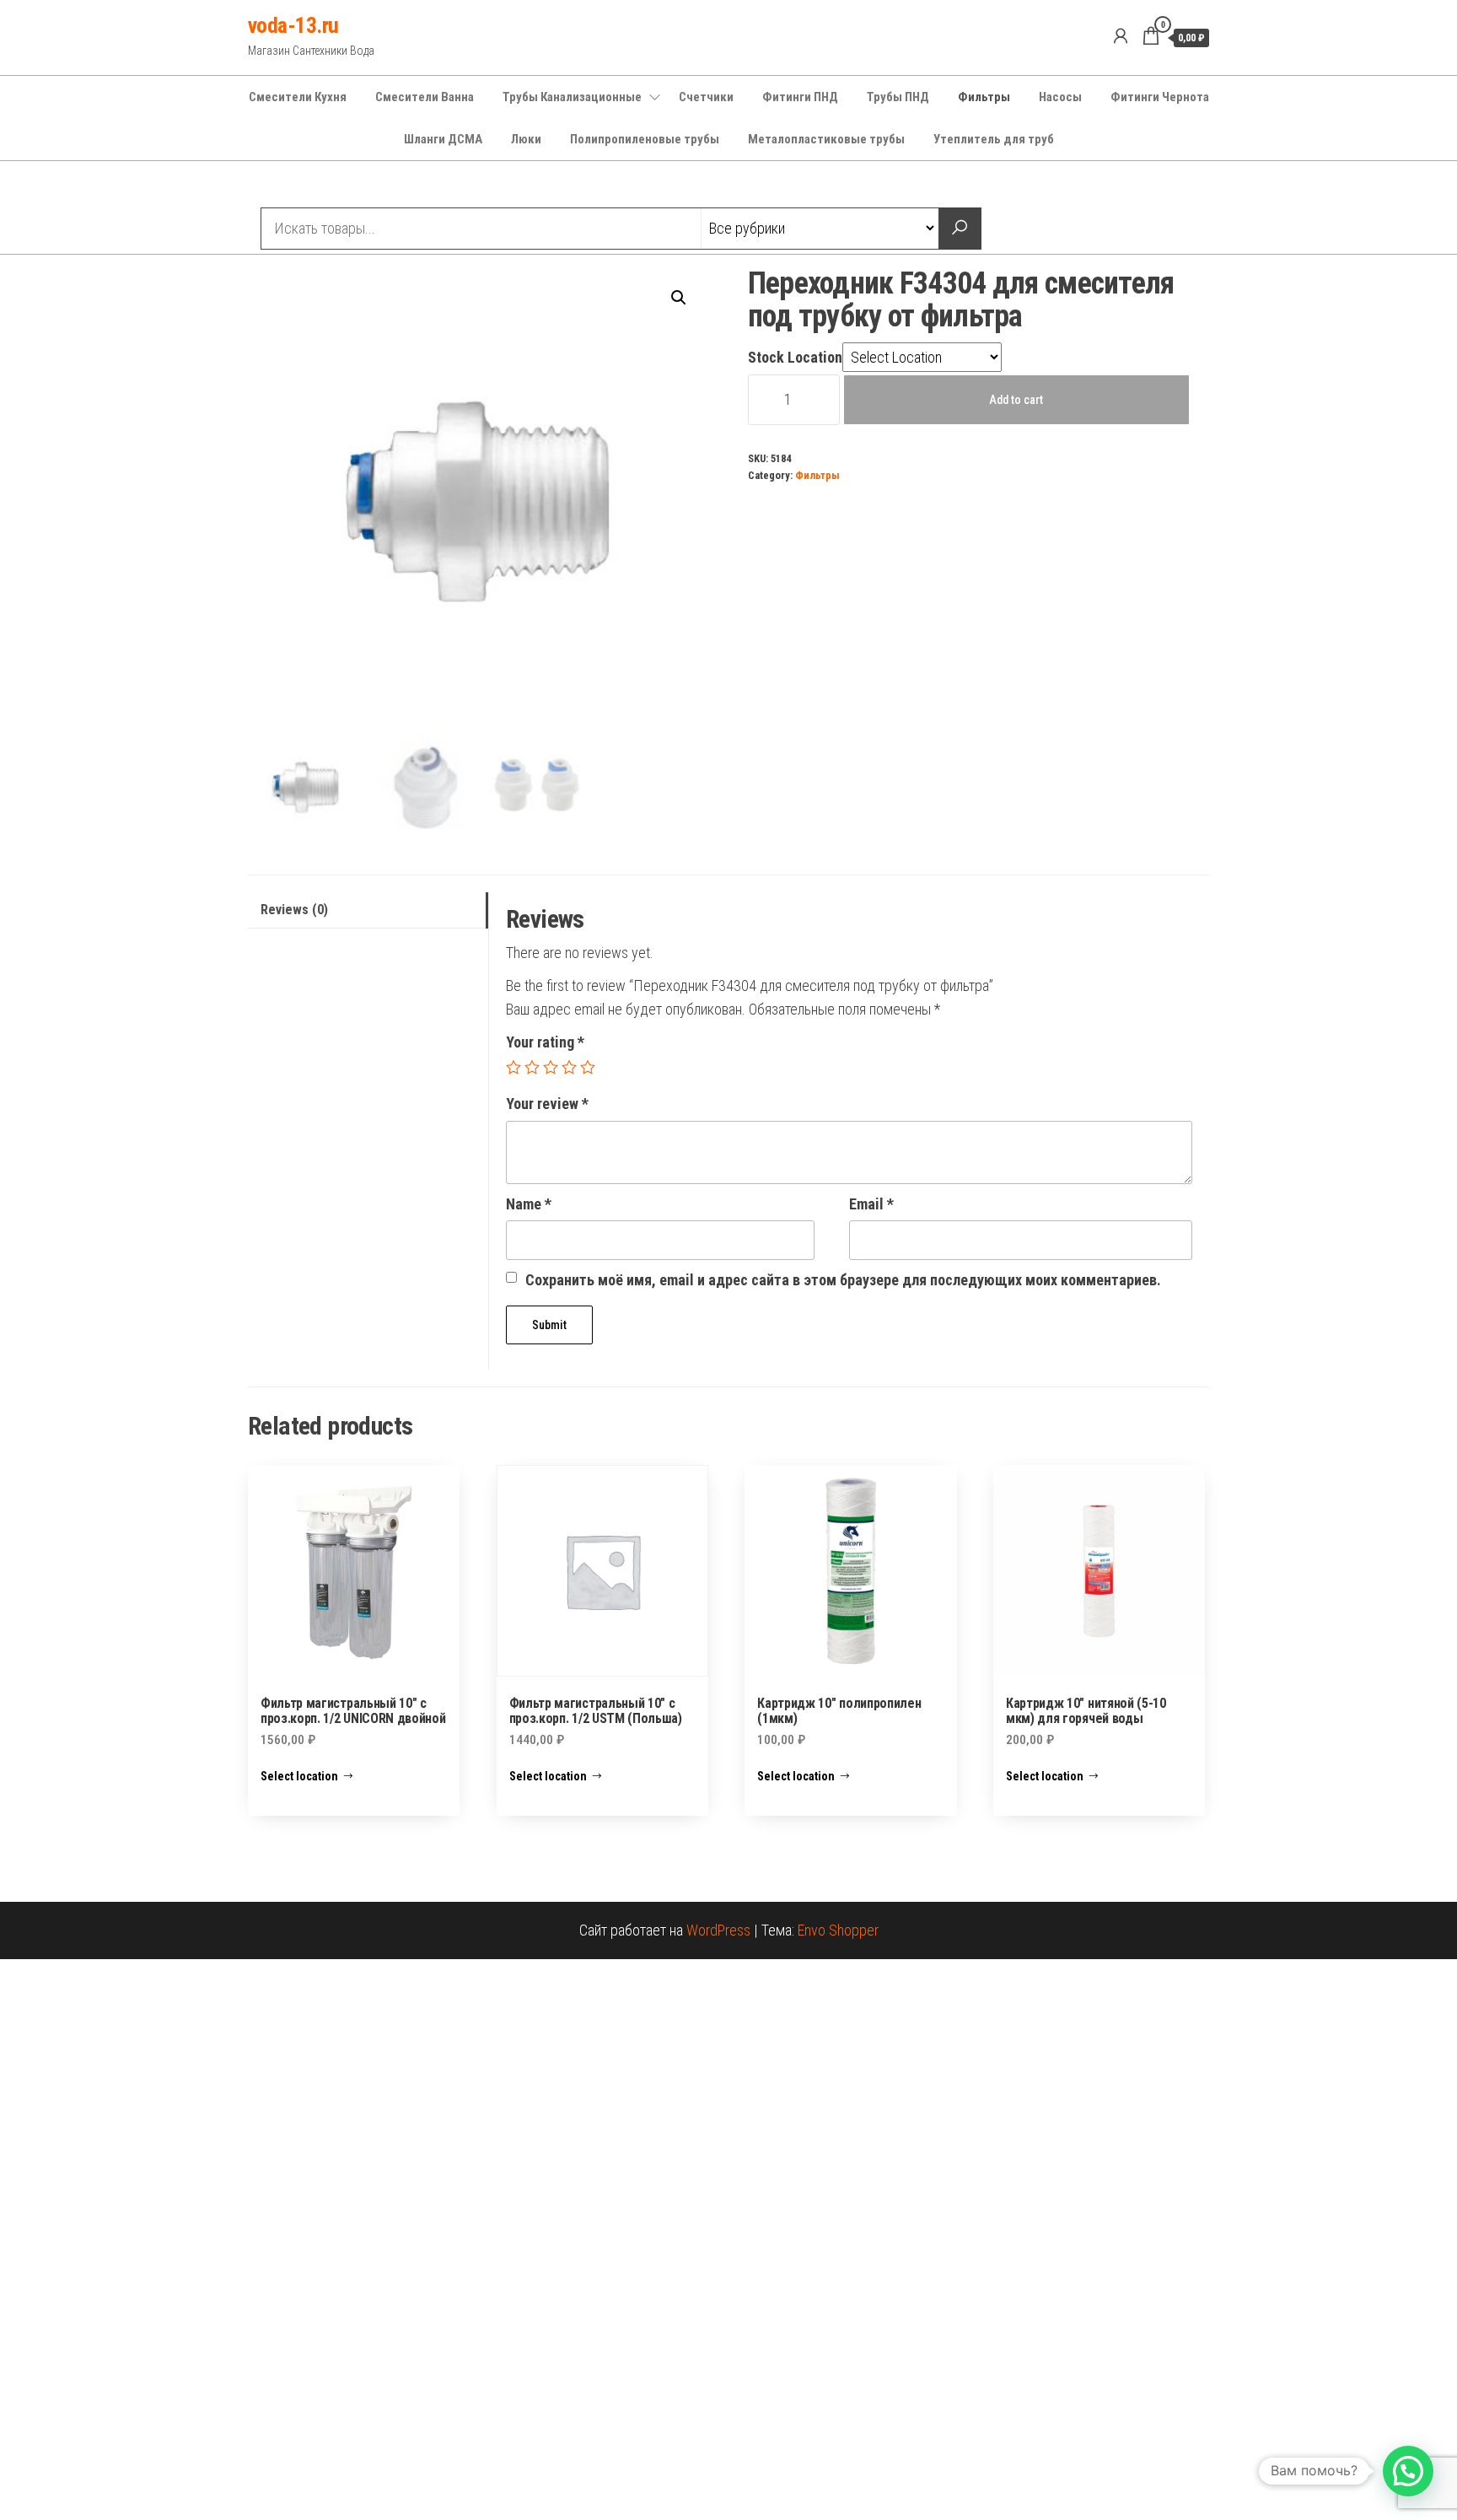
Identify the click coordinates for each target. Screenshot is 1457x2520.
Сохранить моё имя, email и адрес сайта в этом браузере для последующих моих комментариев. (843, 1280)
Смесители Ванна (425, 97)
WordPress (718, 1930)
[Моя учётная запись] (1121, 36)
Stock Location (795, 357)
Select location (299, 1776)
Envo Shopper (838, 1930)
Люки (526, 139)
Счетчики (706, 97)
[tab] (368, 910)
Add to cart (1016, 400)
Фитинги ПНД (800, 97)
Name (529, 1204)
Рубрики (309, 186)
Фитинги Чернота (1160, 97)
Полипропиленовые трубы (645, 139)
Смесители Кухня (298, 97)
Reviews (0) (294, 910)
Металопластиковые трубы (826, 139)
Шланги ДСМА (443, 139)
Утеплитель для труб (994, 139)
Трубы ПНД (898, 97)
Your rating (545, 1042)
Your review (547, 1104)
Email (871, 1204)
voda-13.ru (293, 25)
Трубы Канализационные (572, 97)
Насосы (1060, 97)
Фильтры (984, 97)
